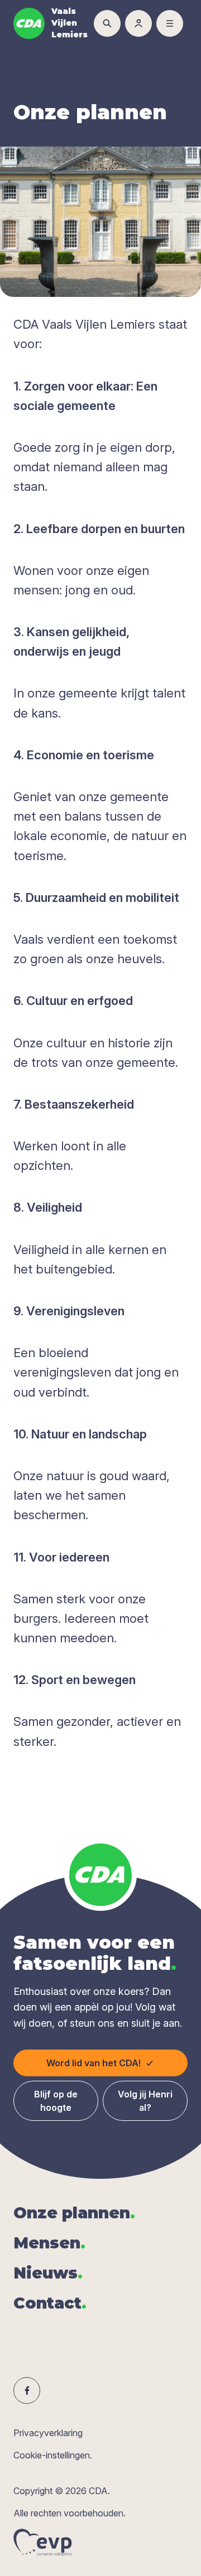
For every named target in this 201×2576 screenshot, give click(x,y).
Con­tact (50, 2303)
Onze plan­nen (74, 2213)
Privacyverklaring (48, 2433)
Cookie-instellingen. (53, 2455)
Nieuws (48, 2273)
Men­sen (49, 2243)
